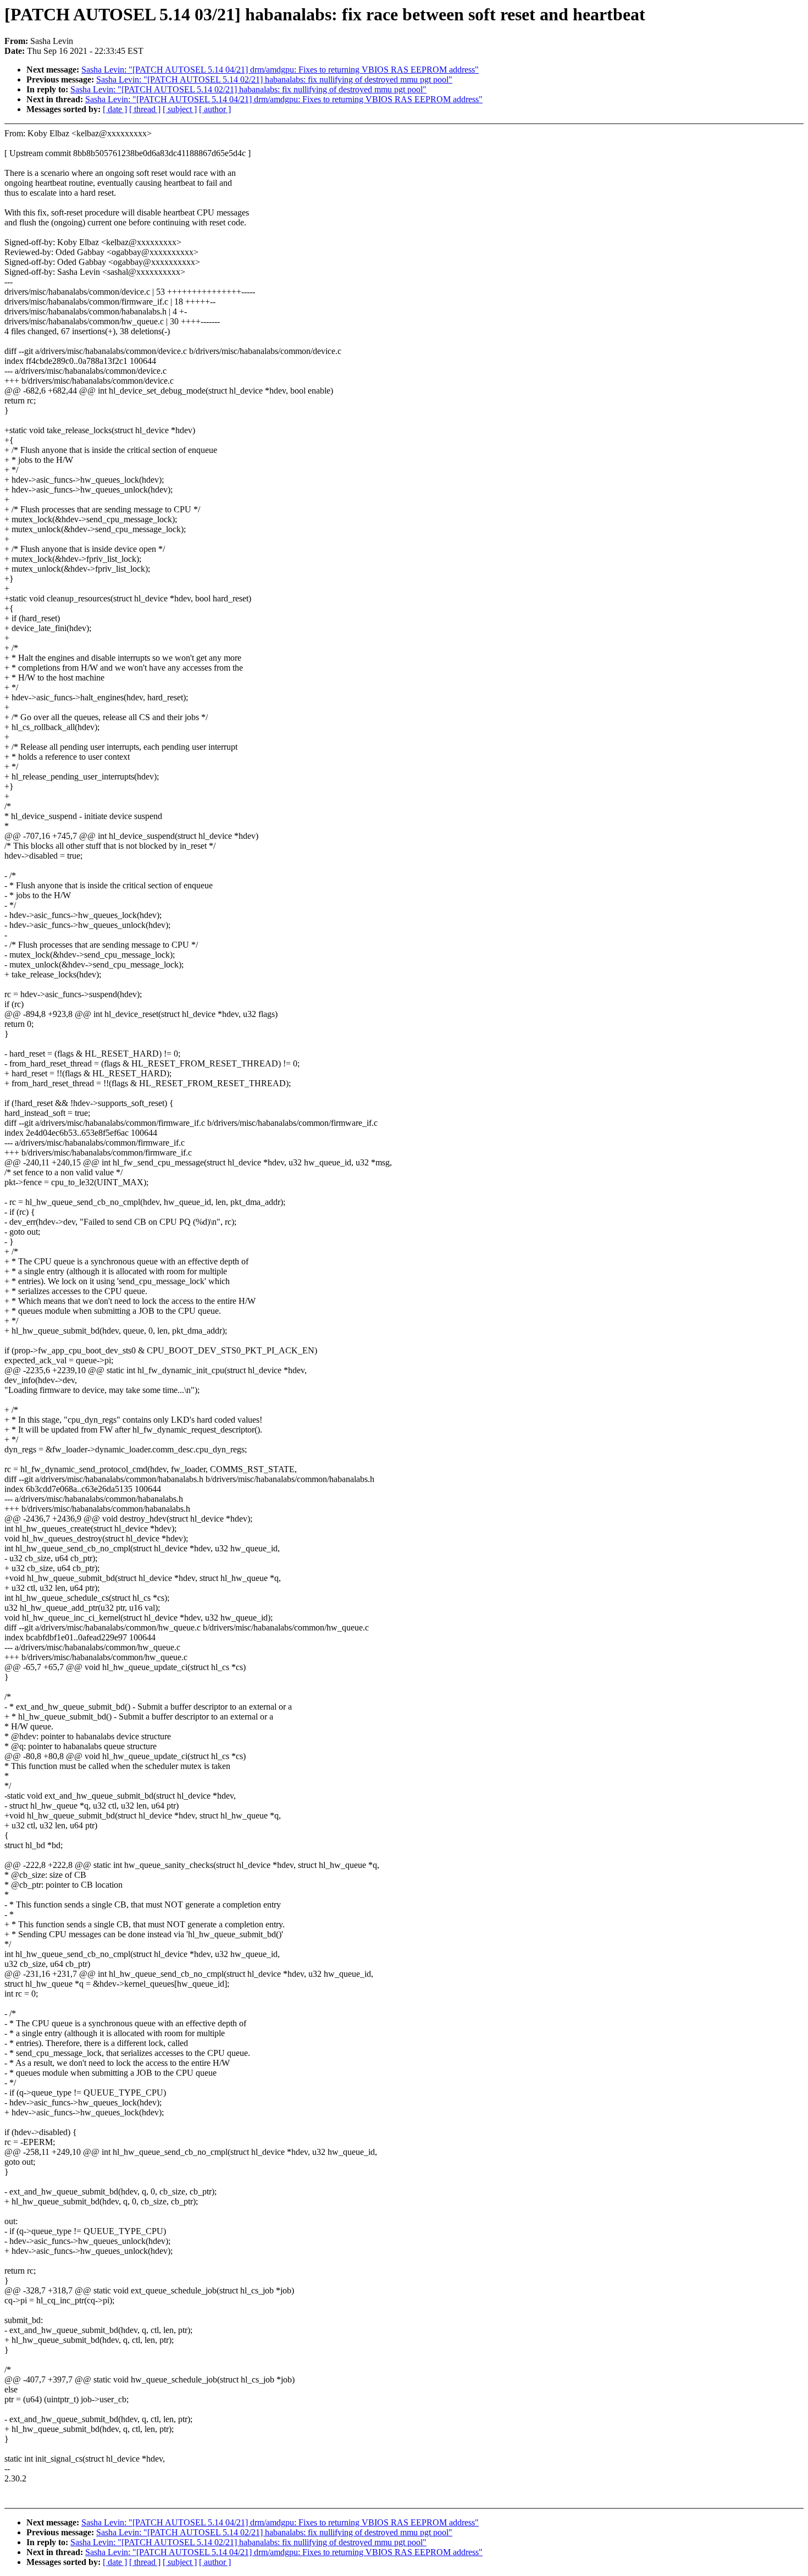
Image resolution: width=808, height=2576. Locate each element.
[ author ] (215, 109)
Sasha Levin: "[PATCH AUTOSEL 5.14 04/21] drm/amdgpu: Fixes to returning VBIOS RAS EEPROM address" (280, 70)
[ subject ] (180, 109)
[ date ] (115, 109)
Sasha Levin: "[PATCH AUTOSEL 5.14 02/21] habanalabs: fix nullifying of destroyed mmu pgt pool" (274, 79)
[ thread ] (145, 109)
